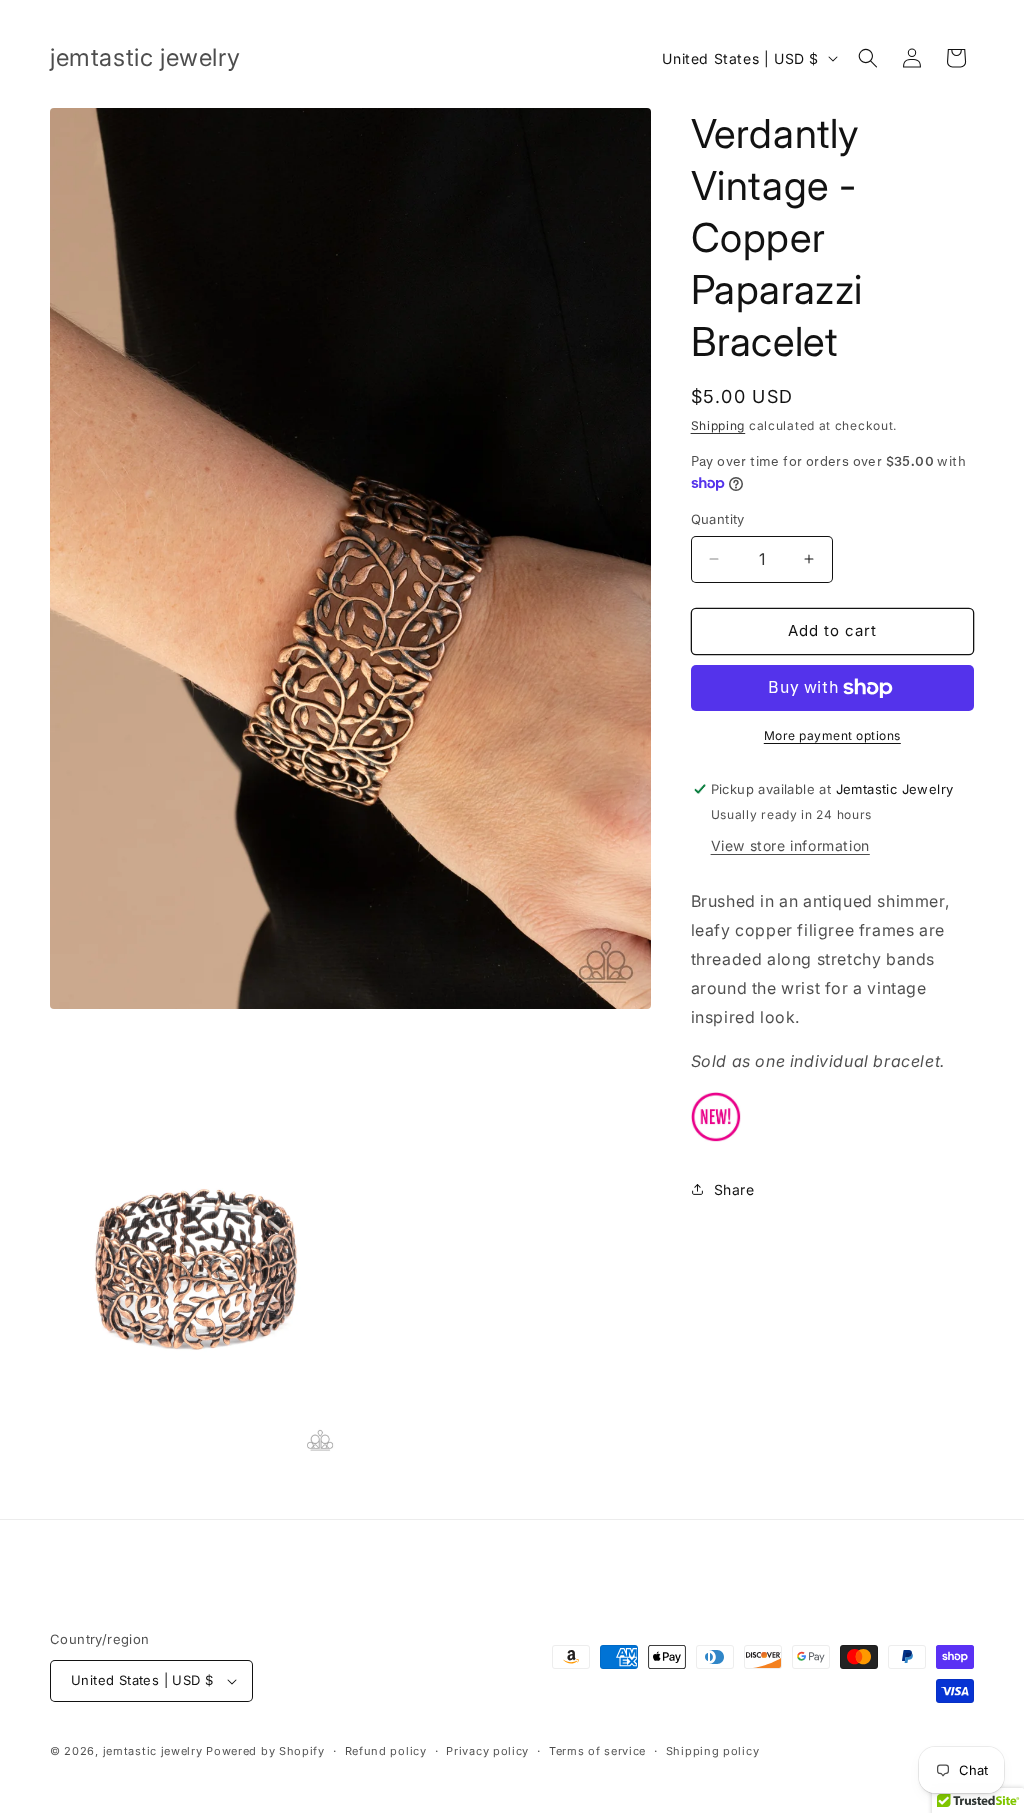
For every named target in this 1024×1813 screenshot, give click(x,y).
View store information (790, 845)
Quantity (718, 519)
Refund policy (386, 1751)
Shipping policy (713, 1751)
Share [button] (734, 1189)
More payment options (832, 735)
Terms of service (597, 1751)
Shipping (718, 425)
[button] (868, 58)
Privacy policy (487, 1751)
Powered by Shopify (265, 1751)
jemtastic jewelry (153, 1751)
